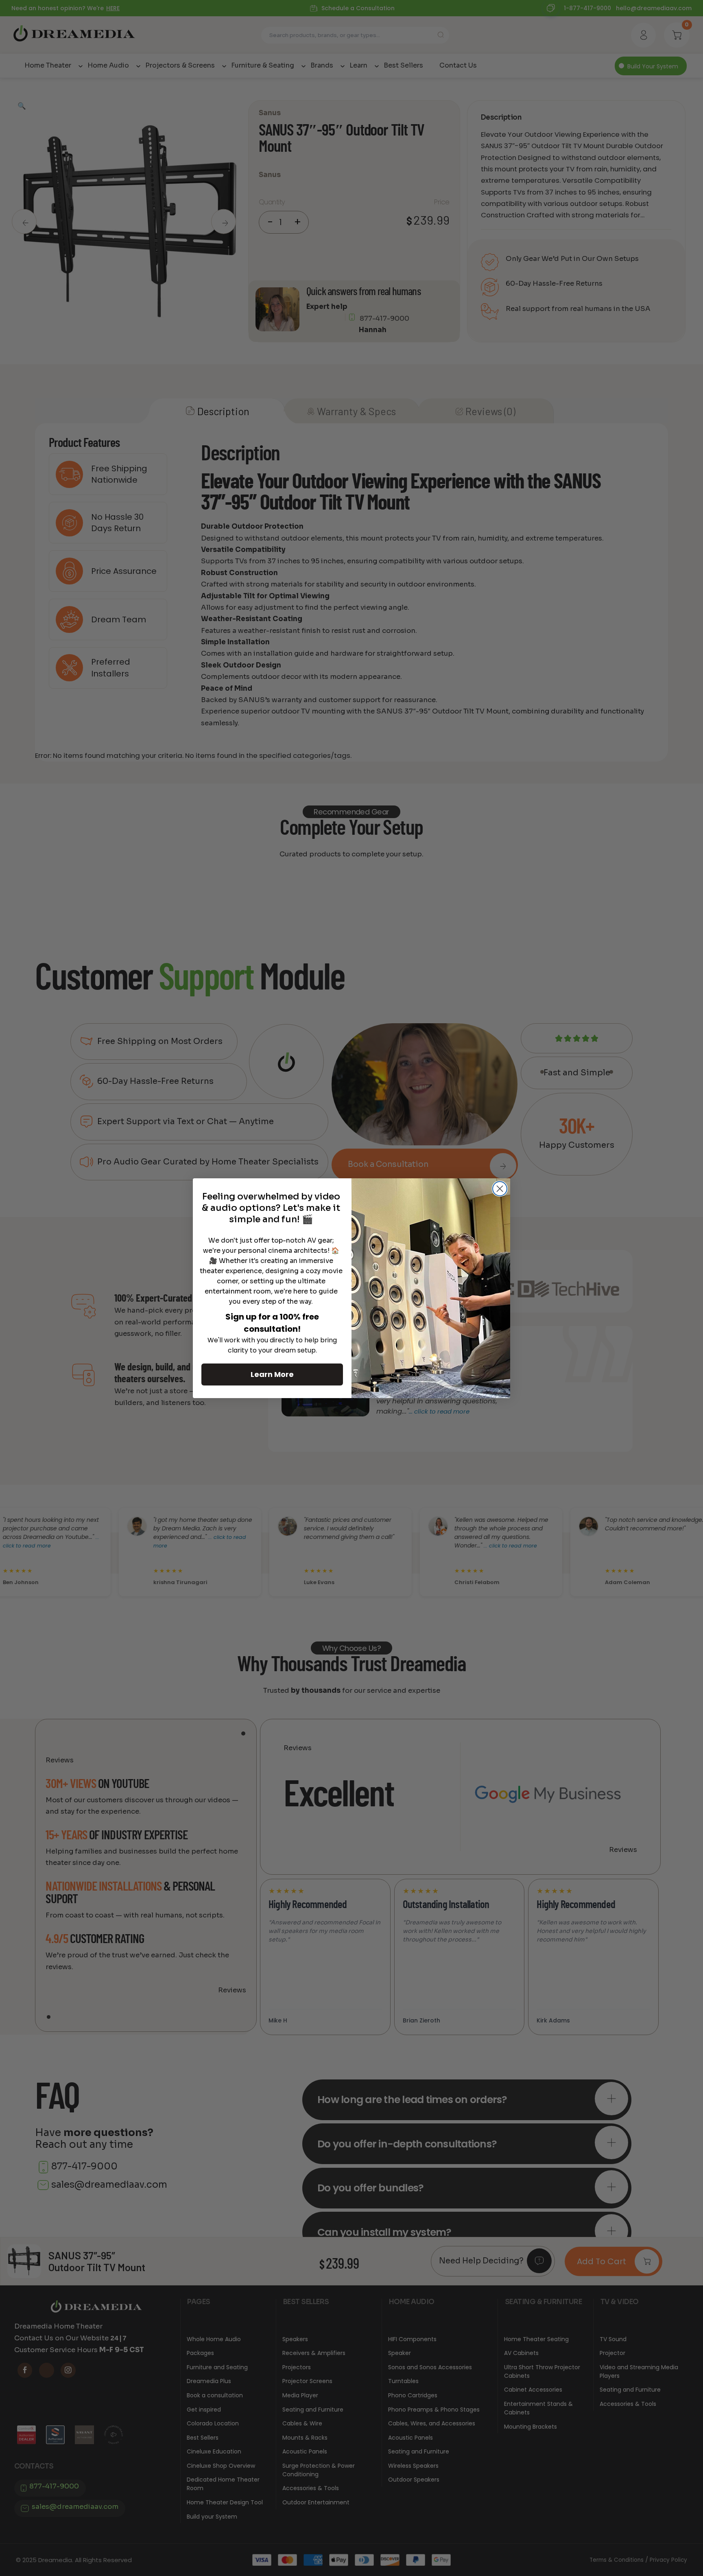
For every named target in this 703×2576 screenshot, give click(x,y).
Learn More (272, 1374)
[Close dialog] (500, 1189)
